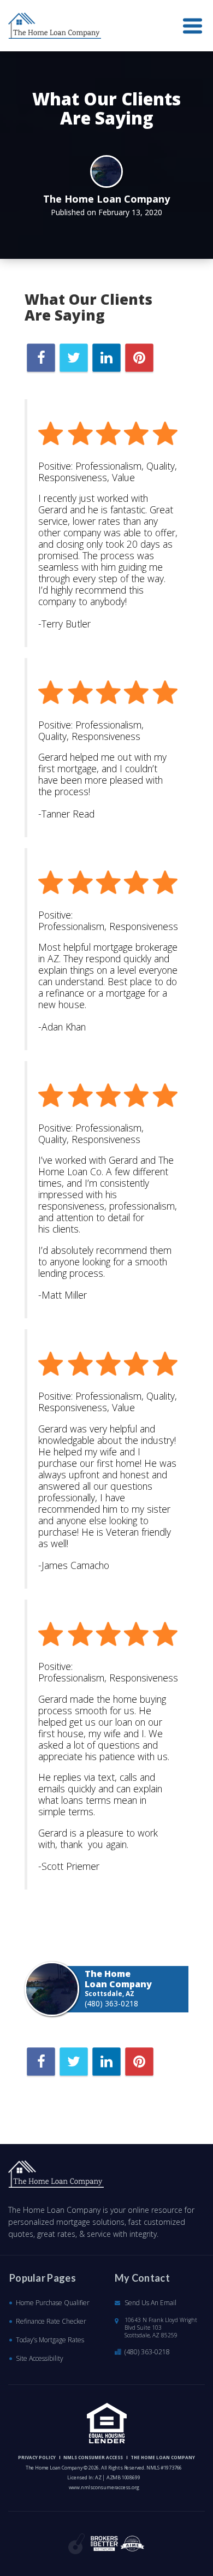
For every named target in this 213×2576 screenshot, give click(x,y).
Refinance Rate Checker (51, 2321)
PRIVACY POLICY (37, 2457)
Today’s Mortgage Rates (50, 2340)
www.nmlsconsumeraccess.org (104, 2487)
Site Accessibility (40, 2358)
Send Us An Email (150, 2303)
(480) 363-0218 (111, 2003)
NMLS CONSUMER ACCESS (93, 2457)
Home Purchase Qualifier (53, 2303)
